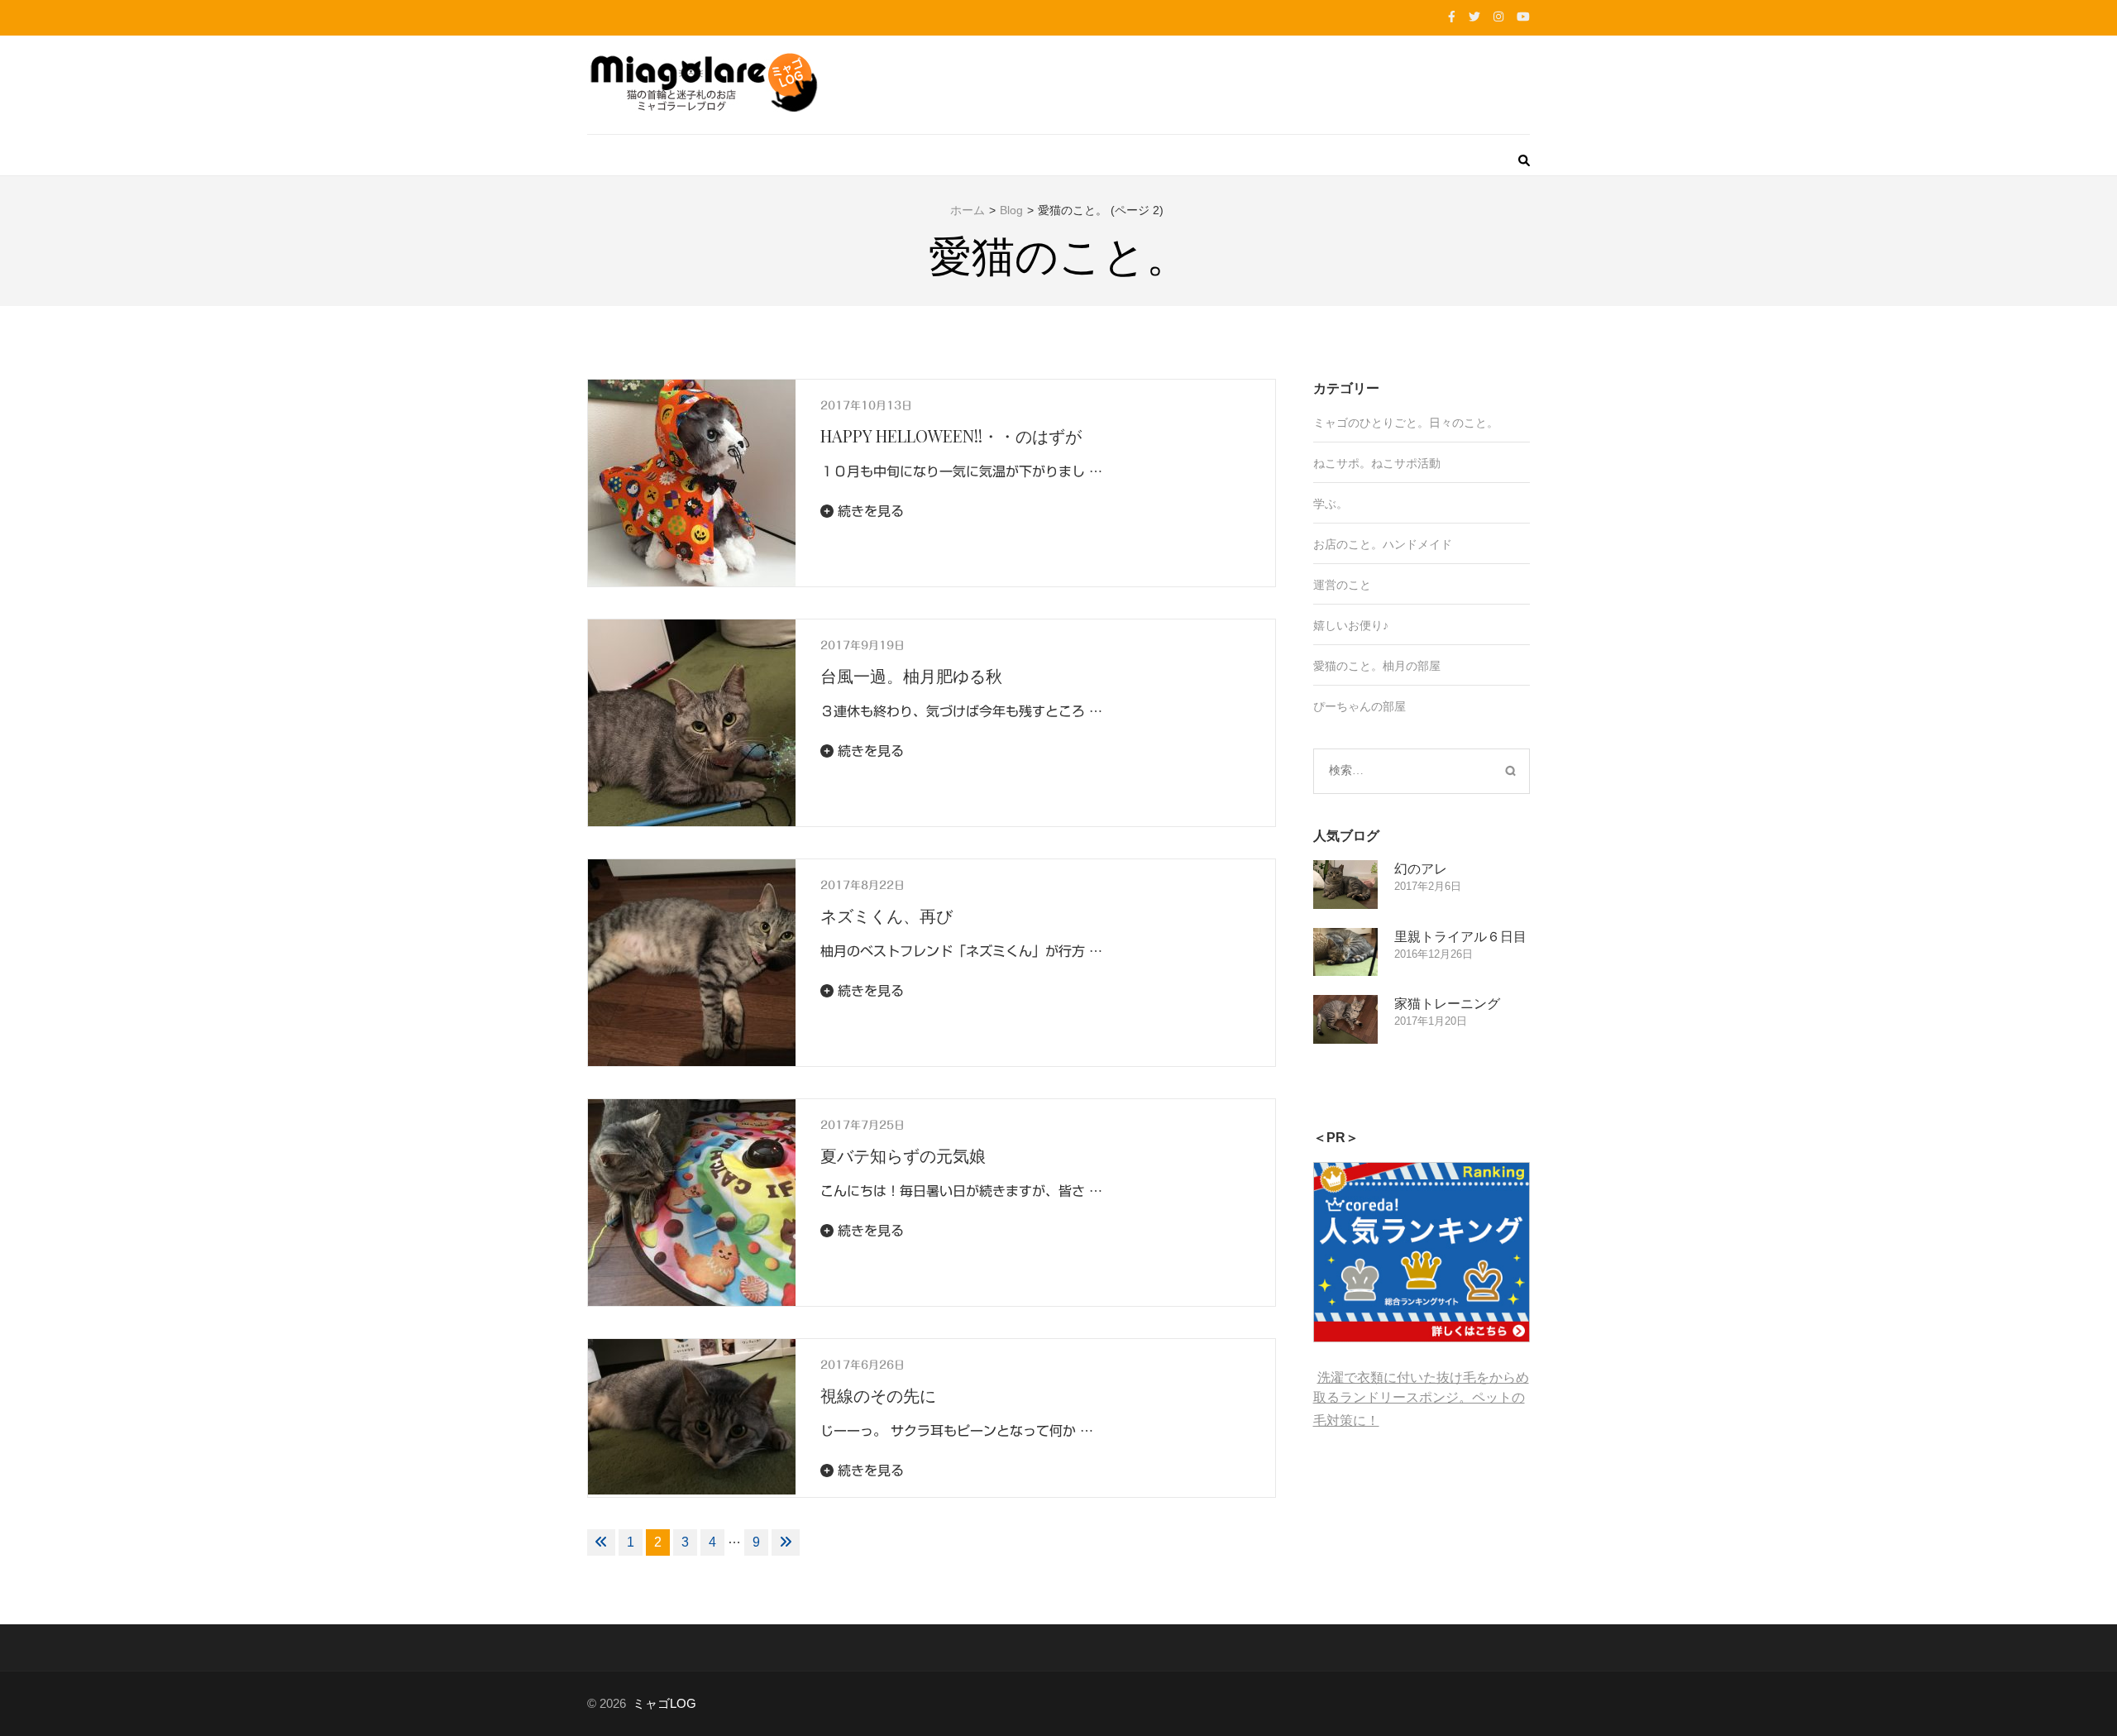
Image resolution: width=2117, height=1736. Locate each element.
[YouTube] (1523, 17)
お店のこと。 (1348, 544)
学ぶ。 (1331, 504)
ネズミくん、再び (886, 915)
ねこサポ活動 (1406, 463)
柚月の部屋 (1412, 666)
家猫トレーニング (1447, 1003)
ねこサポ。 (1342, 463)
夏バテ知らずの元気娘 (903, 1155)
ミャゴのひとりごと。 (1371, 423)
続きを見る (869, 511)
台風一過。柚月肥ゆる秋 (911, 675)
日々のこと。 (1464, 423)
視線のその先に (878, 1395)
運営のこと (1342, 585)
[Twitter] (1474, 17)
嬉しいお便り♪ (1351, 625)
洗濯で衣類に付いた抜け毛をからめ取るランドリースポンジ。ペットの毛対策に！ (1421, 1399)
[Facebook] (1452, 17)
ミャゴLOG (664, 1703)
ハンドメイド (1417, 544)
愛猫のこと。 (1348, 666)
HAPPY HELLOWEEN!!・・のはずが (951, 435)
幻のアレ (1421, 868)
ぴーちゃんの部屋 (1360, 706)
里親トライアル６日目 (1460, 936)
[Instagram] (1498, 17)
